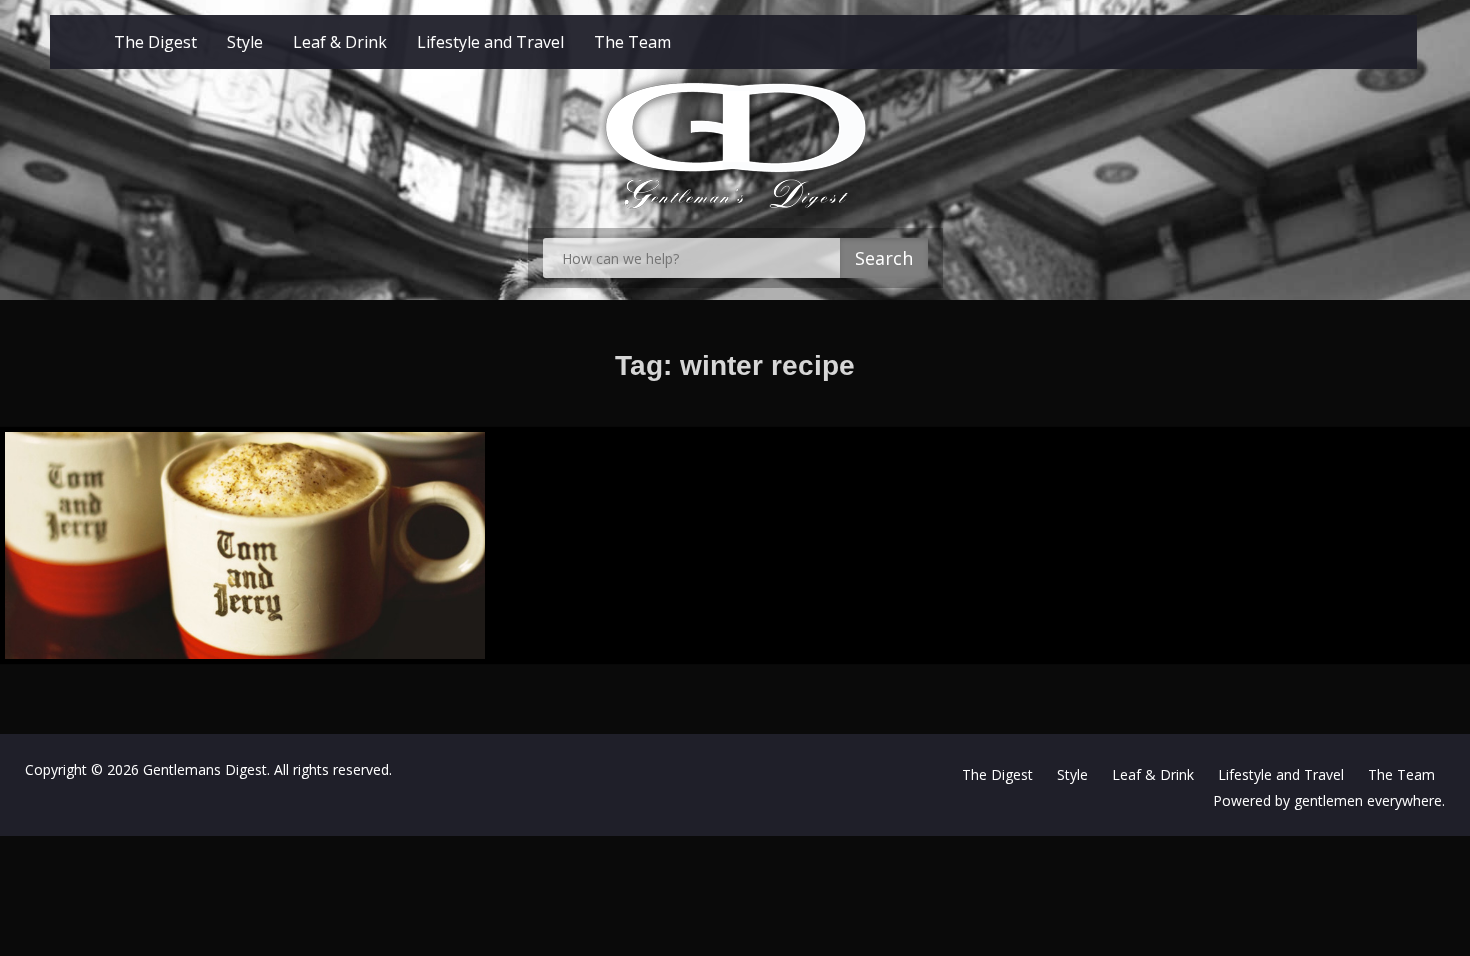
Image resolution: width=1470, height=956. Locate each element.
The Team (632, 42)
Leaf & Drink (340, 42)
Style (245, 42)
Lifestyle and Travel (490, 42)
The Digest (155, 42)
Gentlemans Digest (205, 769)
